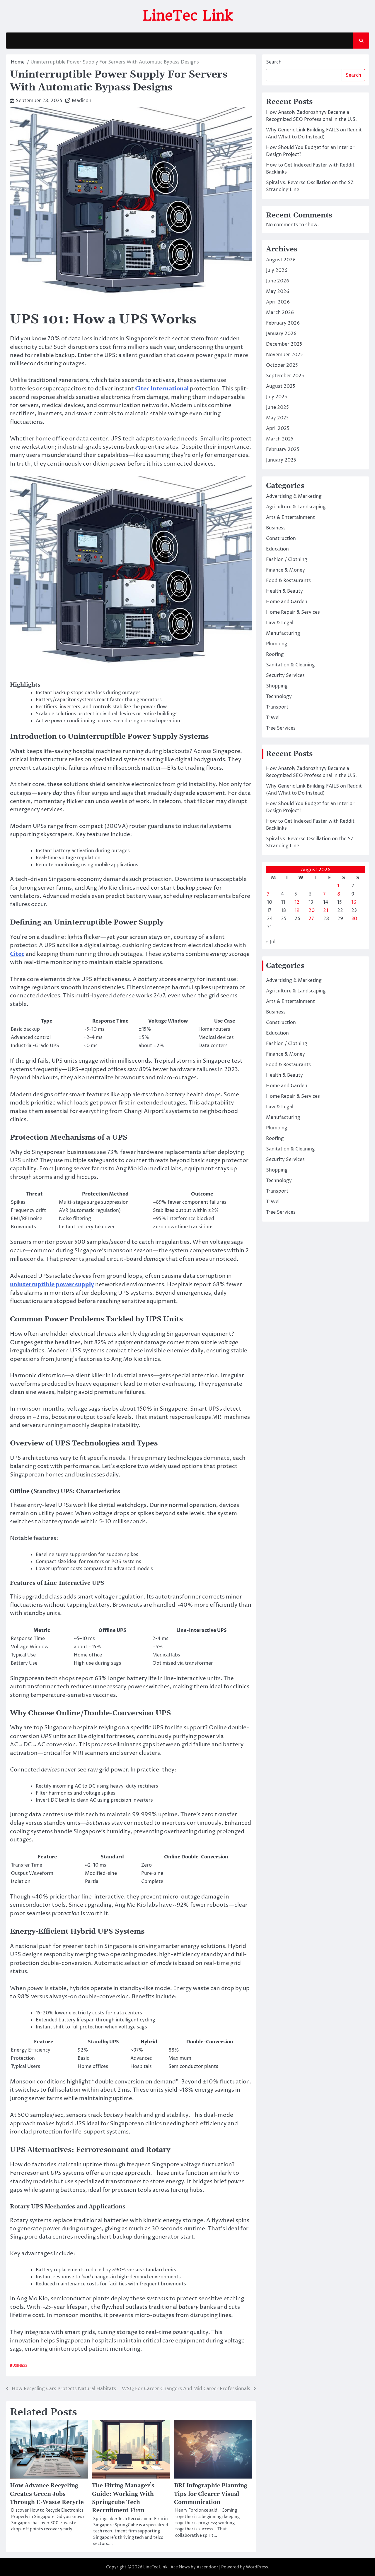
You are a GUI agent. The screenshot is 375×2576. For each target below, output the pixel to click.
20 (312, 911)
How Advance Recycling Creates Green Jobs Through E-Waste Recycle (47, 2494)
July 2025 (277, 397)
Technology (279, 697)
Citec (17, 954)
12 (297, 903)
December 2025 (284, 344)
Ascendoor (207, 2567)
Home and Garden (287, 602)
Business (19, 2366)
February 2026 (283, 323)
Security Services (285, 676)
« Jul (271, 942)
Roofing (275, 655)
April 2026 (278, 302)
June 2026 (278, 281)
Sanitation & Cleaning (290, 665)
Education (277, 549)
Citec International (162, 389)
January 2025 (281, 460)
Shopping (277, 686)
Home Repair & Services (293, 613)
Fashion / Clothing (287, 560)
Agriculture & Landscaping (296, 507)
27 (311, 919)
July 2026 (277, 271)
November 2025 (284, 355)
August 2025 (281, 387)
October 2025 (282, 366)
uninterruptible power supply (52, 1284)
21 (326, 911)
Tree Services (281, 728)
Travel (273, 718)
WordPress (257, 2567)
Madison (82, 101)
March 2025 (280, 439)
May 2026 (278, 292)
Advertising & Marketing (294, 497)
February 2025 (283, 450)
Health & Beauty (284, 591)
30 (354, 919)
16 (354, 903)
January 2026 (281, 334)
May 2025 (277, 418)
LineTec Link (188, 16)
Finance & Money (285, 570)
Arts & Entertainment (290, 518)
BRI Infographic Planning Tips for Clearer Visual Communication (211, 2494)
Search (274, 62)
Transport (277, 707)
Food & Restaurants (288, 581)
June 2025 (277, 408)
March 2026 (280, 313)
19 (297, 911)
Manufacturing (283, 634)
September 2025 (285, 376)
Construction (281, 539)
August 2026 (281, 260)
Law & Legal (280, 623)
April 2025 (278, 429)
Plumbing (277, 644)
